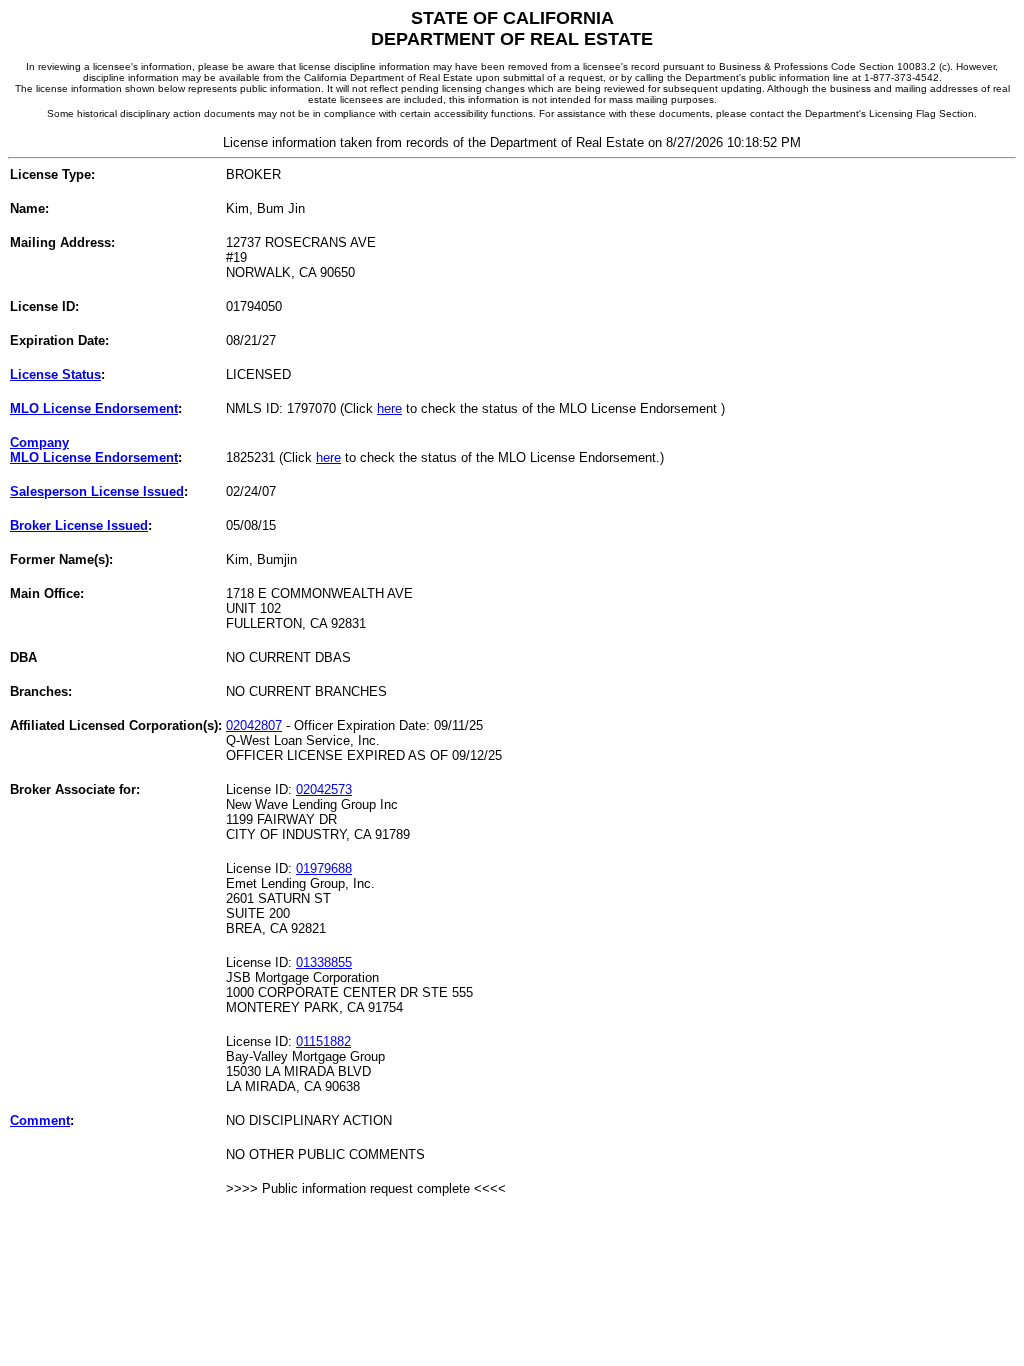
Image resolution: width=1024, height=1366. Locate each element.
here (389, 408)
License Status (55, 374)
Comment (40, 1120)
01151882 (323, 1041)
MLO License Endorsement (94, 408)
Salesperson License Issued (97, 491)
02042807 (254, 725)
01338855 (324, 962)
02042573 (324, 789)
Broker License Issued (79, 525)
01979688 (324, 868)
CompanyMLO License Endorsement (94, 450)
